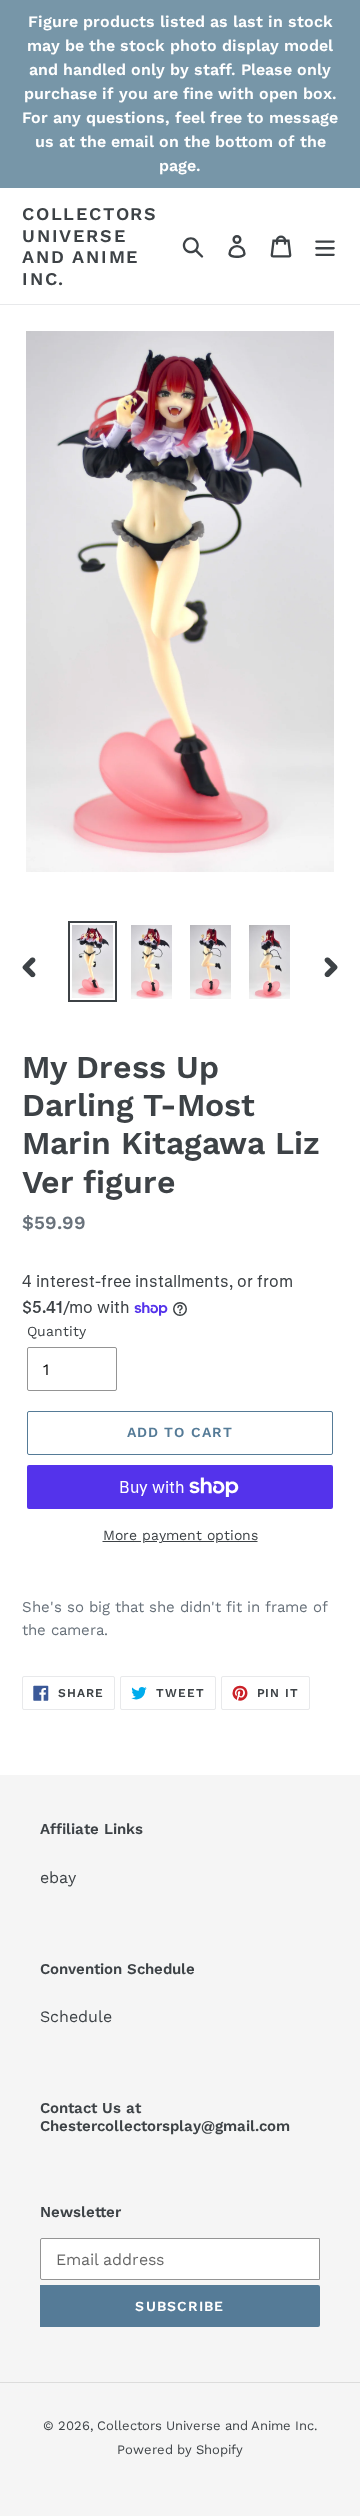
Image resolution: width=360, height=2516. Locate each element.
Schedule (76, 2016)
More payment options (180, 1535)
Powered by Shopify (180, 2449)
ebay (58, 1877)
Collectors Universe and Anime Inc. (90, 246)
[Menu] (325, 246)
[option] (92, 962)
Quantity (56, 1331)
